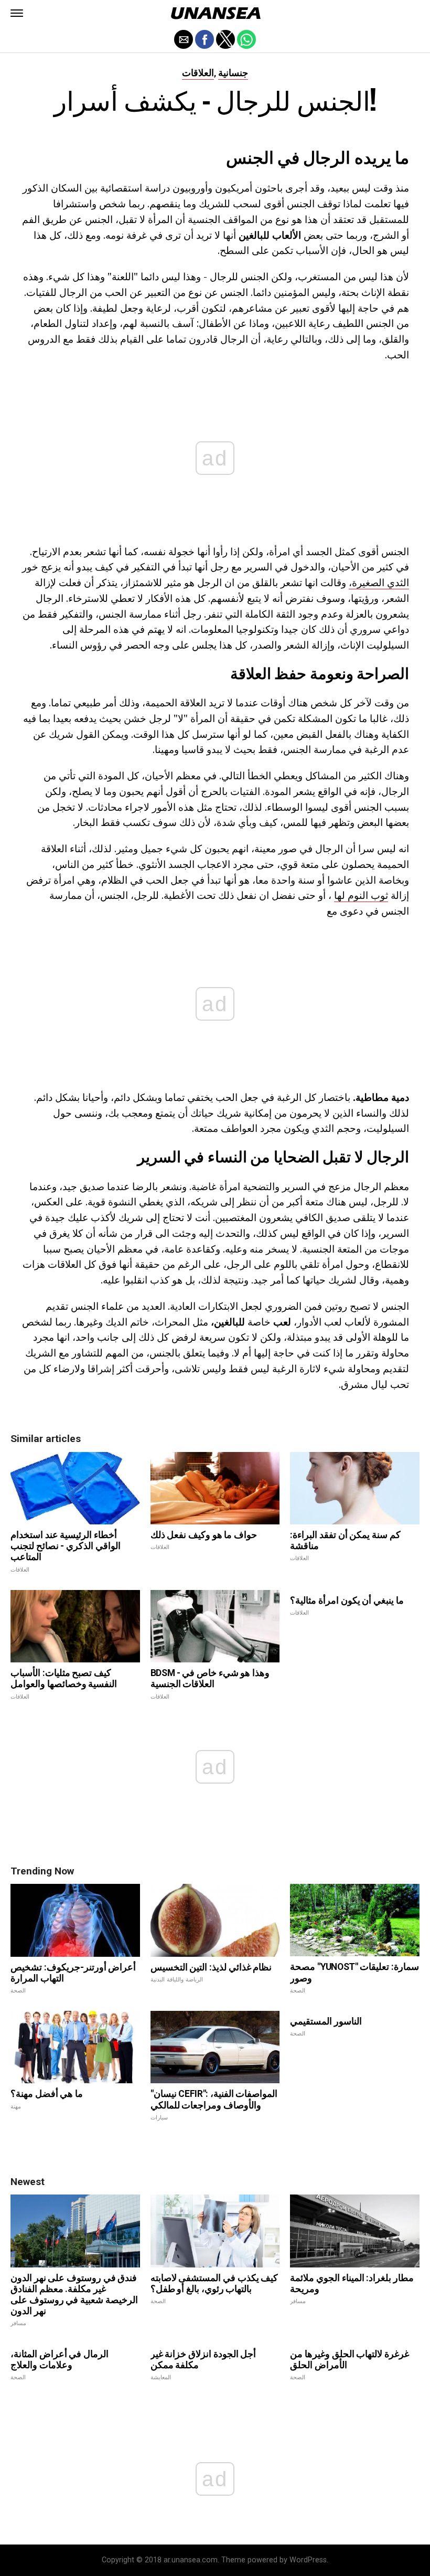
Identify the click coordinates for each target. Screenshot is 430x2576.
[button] (17, 13)
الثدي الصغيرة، (379, 582)
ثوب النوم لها (361, 895)
